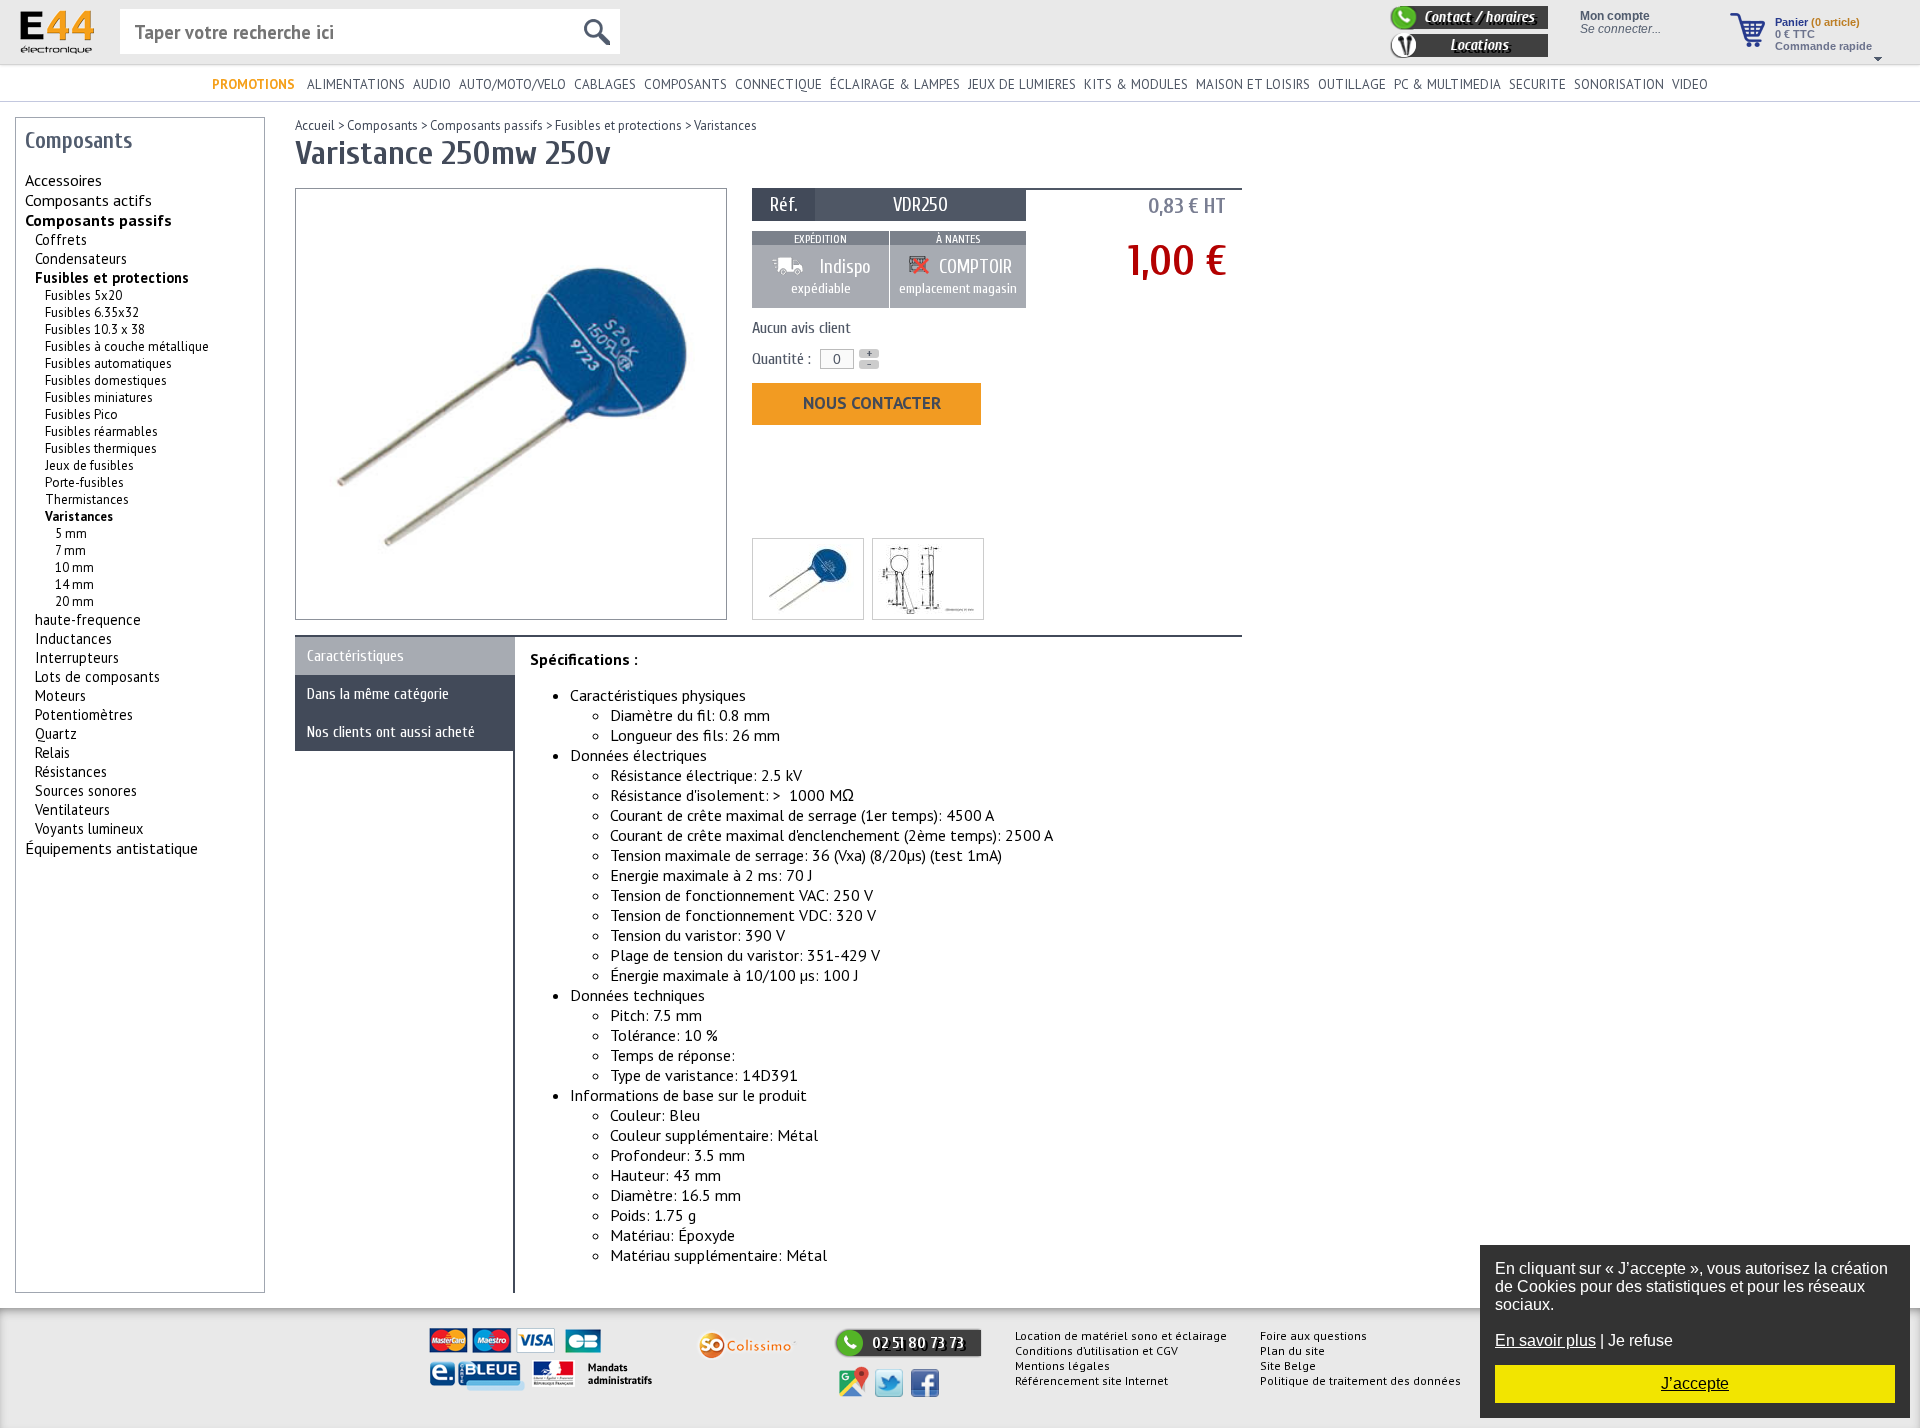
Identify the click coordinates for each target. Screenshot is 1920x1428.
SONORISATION (1619, 84)
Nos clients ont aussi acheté (391, 732)
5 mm (71, 533)
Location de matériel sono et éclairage (1121, 1335)
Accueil (315, 125)
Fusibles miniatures (99, 397)
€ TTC (1795, 34)
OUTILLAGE (1352, 84)
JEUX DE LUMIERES (1022, 84)
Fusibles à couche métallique (127, 346)
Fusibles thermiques (101, 448)
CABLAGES (605, 84)
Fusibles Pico (81, 414)
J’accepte (1695, 1383)
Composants (382, 125)
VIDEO (1690, 84)
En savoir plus (1545, 1340)
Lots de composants (97, 676)
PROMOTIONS (253, 84)
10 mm (74, 567)
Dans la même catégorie (378, 694)
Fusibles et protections (112, 277)
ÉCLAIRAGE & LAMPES (895, 84)
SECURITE (1537, 84)
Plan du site (1292, 1350)
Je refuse (1640, 1340)
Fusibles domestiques (106, 380)
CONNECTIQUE (778, 84)
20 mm (74, 601)
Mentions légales (1062, 1365)
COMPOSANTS (685, 84)
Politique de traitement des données (1360, 1380)
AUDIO (432, 84)
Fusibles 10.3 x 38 (95, 329)
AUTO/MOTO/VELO (512, 84)
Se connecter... (1620, 28)
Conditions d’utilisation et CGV (1096, 1350)
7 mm (70, 550)
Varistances (725, 125)
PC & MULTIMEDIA (1447, 84)
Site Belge (1288, 1365)
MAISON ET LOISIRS (1253, 84)
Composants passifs (98, 220)
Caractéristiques (355, 656)
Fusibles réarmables (101, 431)
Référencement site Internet (1091, 1380)
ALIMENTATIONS (356, 84)
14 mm (74, 584)
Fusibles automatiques (108, 363)
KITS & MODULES (1136, 84)
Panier (1817, 22)
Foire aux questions (1313, 1335)
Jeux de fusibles (89, 465)
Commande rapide (1823, 46)
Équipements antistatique (111, 848)
